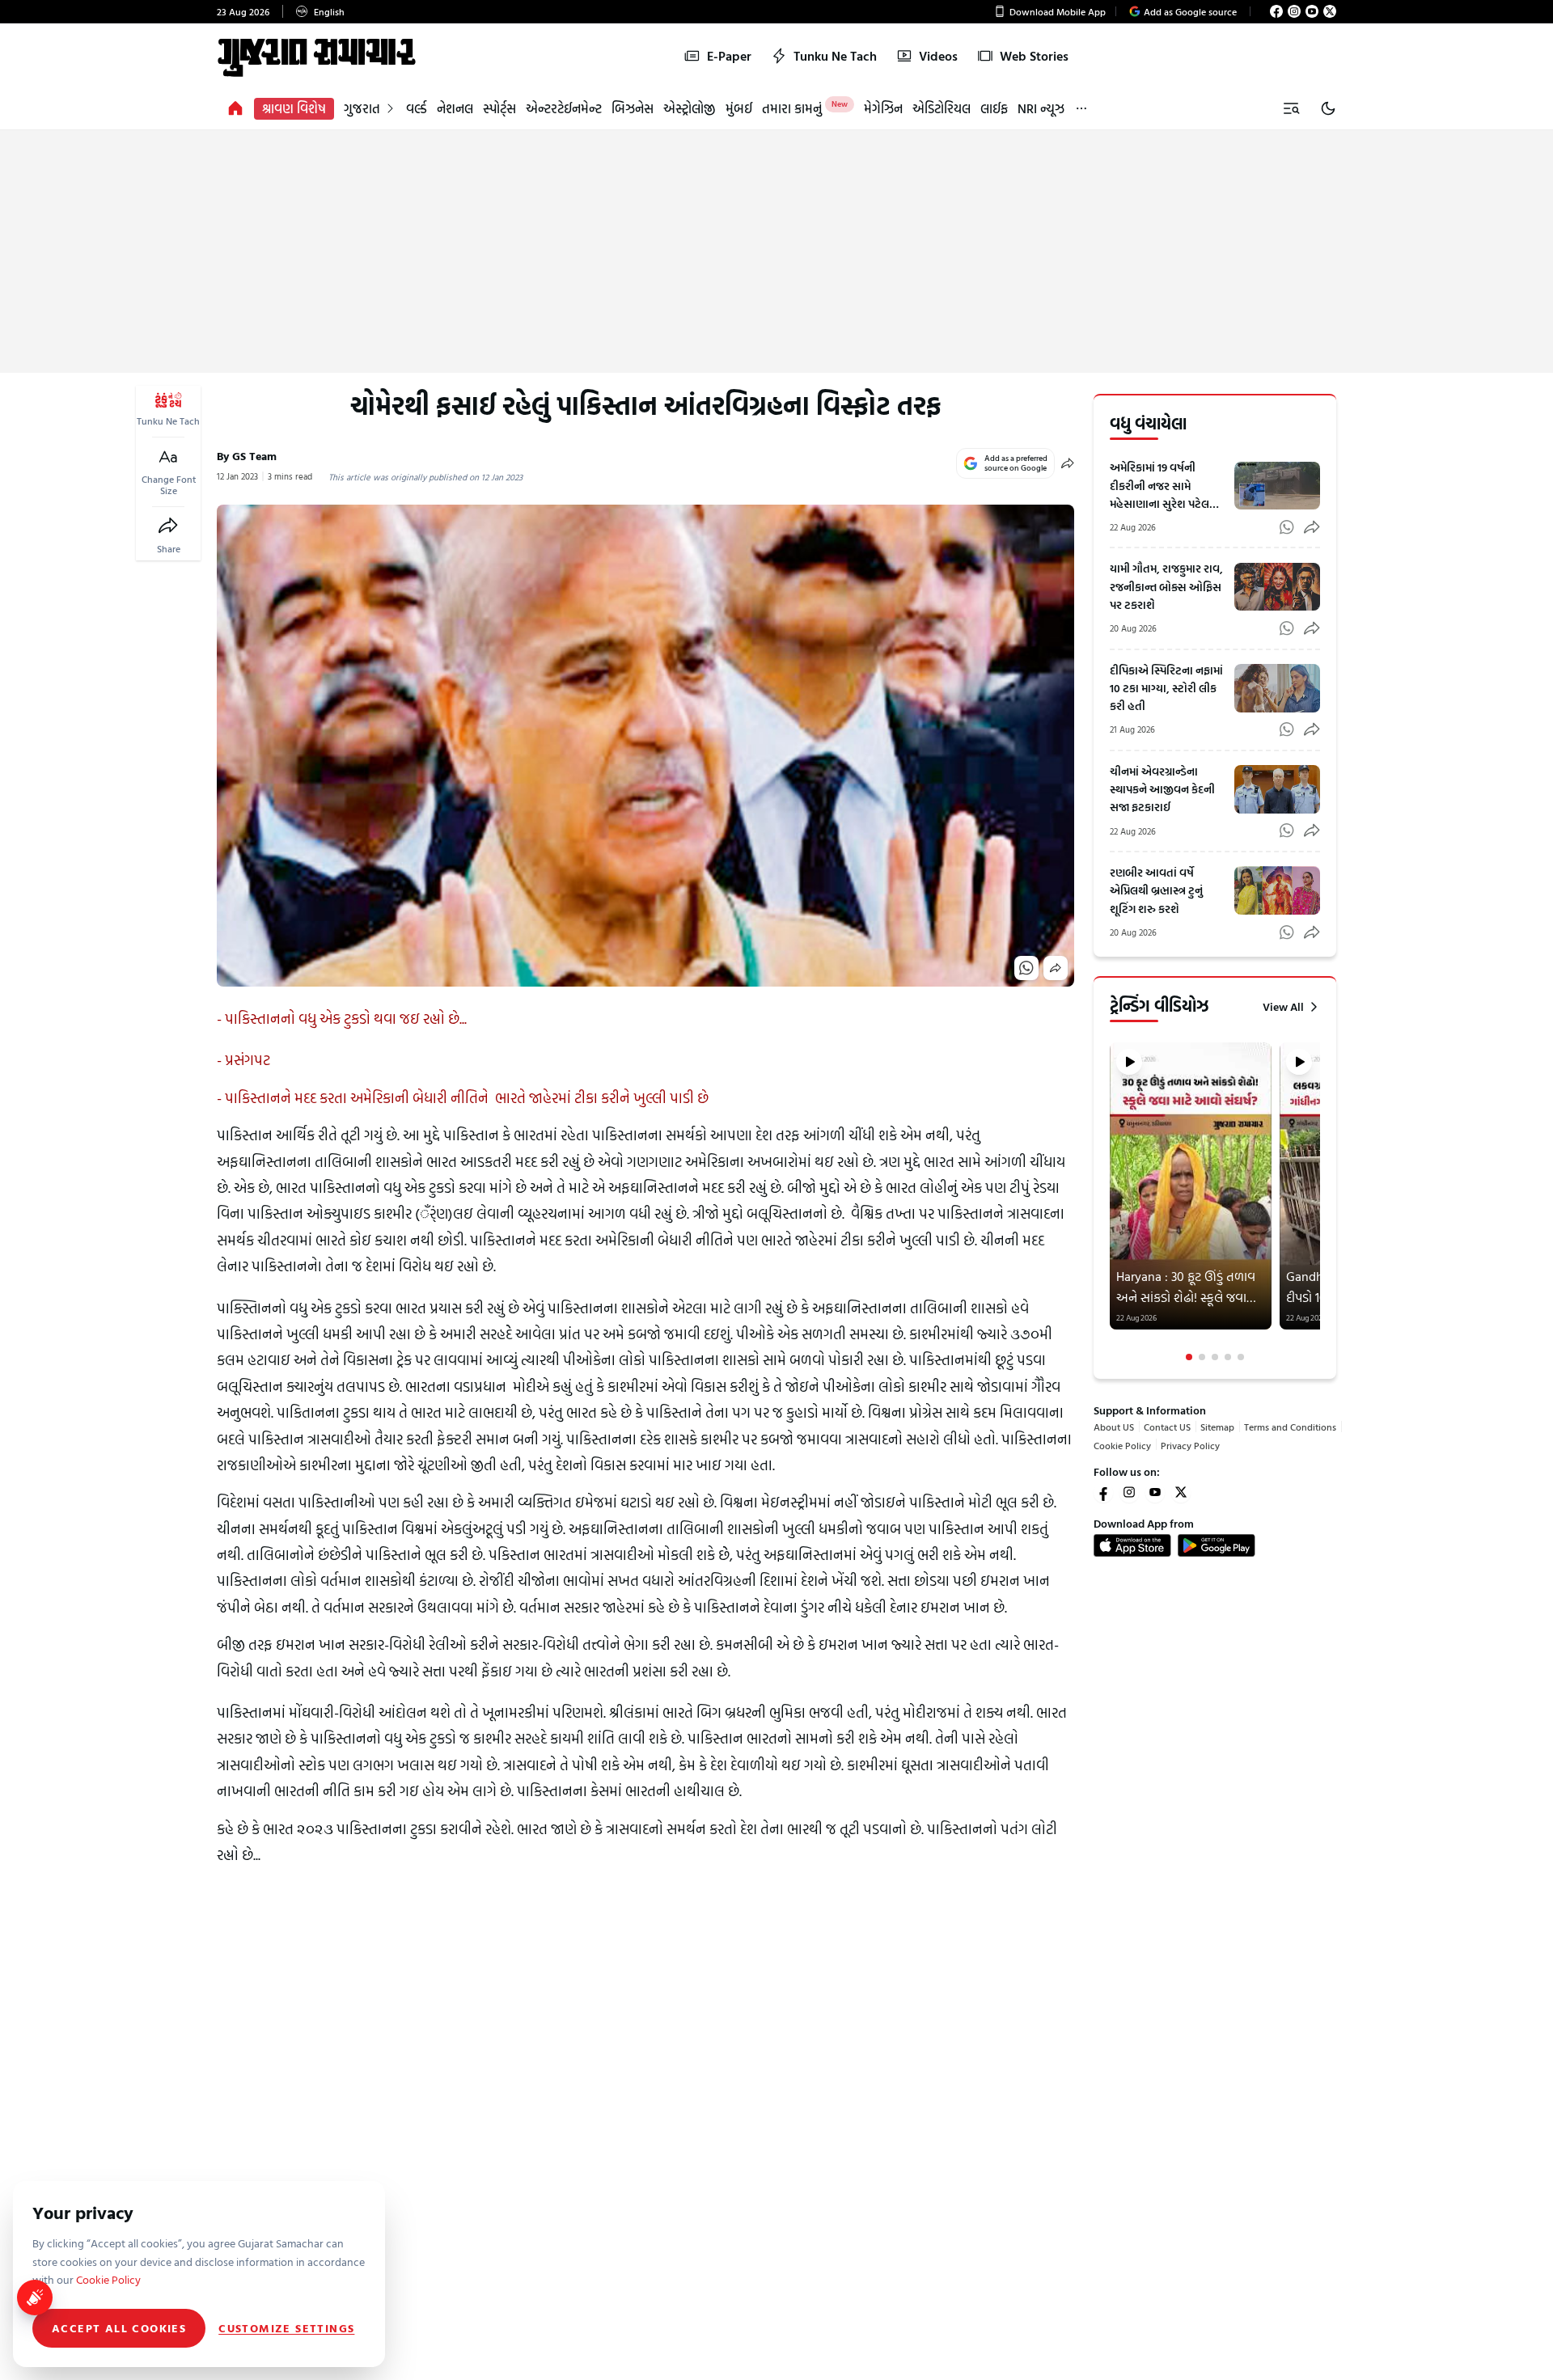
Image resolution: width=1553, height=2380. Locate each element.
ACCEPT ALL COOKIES (119, 2328)
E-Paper (729, 56)
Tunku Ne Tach (835, 56)
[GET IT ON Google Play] (1217, 1545)
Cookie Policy (1122, 1444)
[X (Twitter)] (1330, 11)
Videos (938, 56)
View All (1283, 1007)
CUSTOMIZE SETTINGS (286, 2328)
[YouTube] (1312, 11)
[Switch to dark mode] (1328, 108)
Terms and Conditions (1290, 1427)
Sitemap (1217, 1427)
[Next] (1318, 1202)
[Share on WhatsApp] (1026, 968)
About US (1114, 1427)
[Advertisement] (776, 252)
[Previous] (1111, 1202)
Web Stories (1034, 56)
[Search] (1291, 108)
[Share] (168, 526)
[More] (1081, 109)
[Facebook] (1276, 11)
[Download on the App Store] (1132, 1545)
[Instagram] (1294, 11)
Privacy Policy (1190, 1444)
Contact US (1167, 1427)
